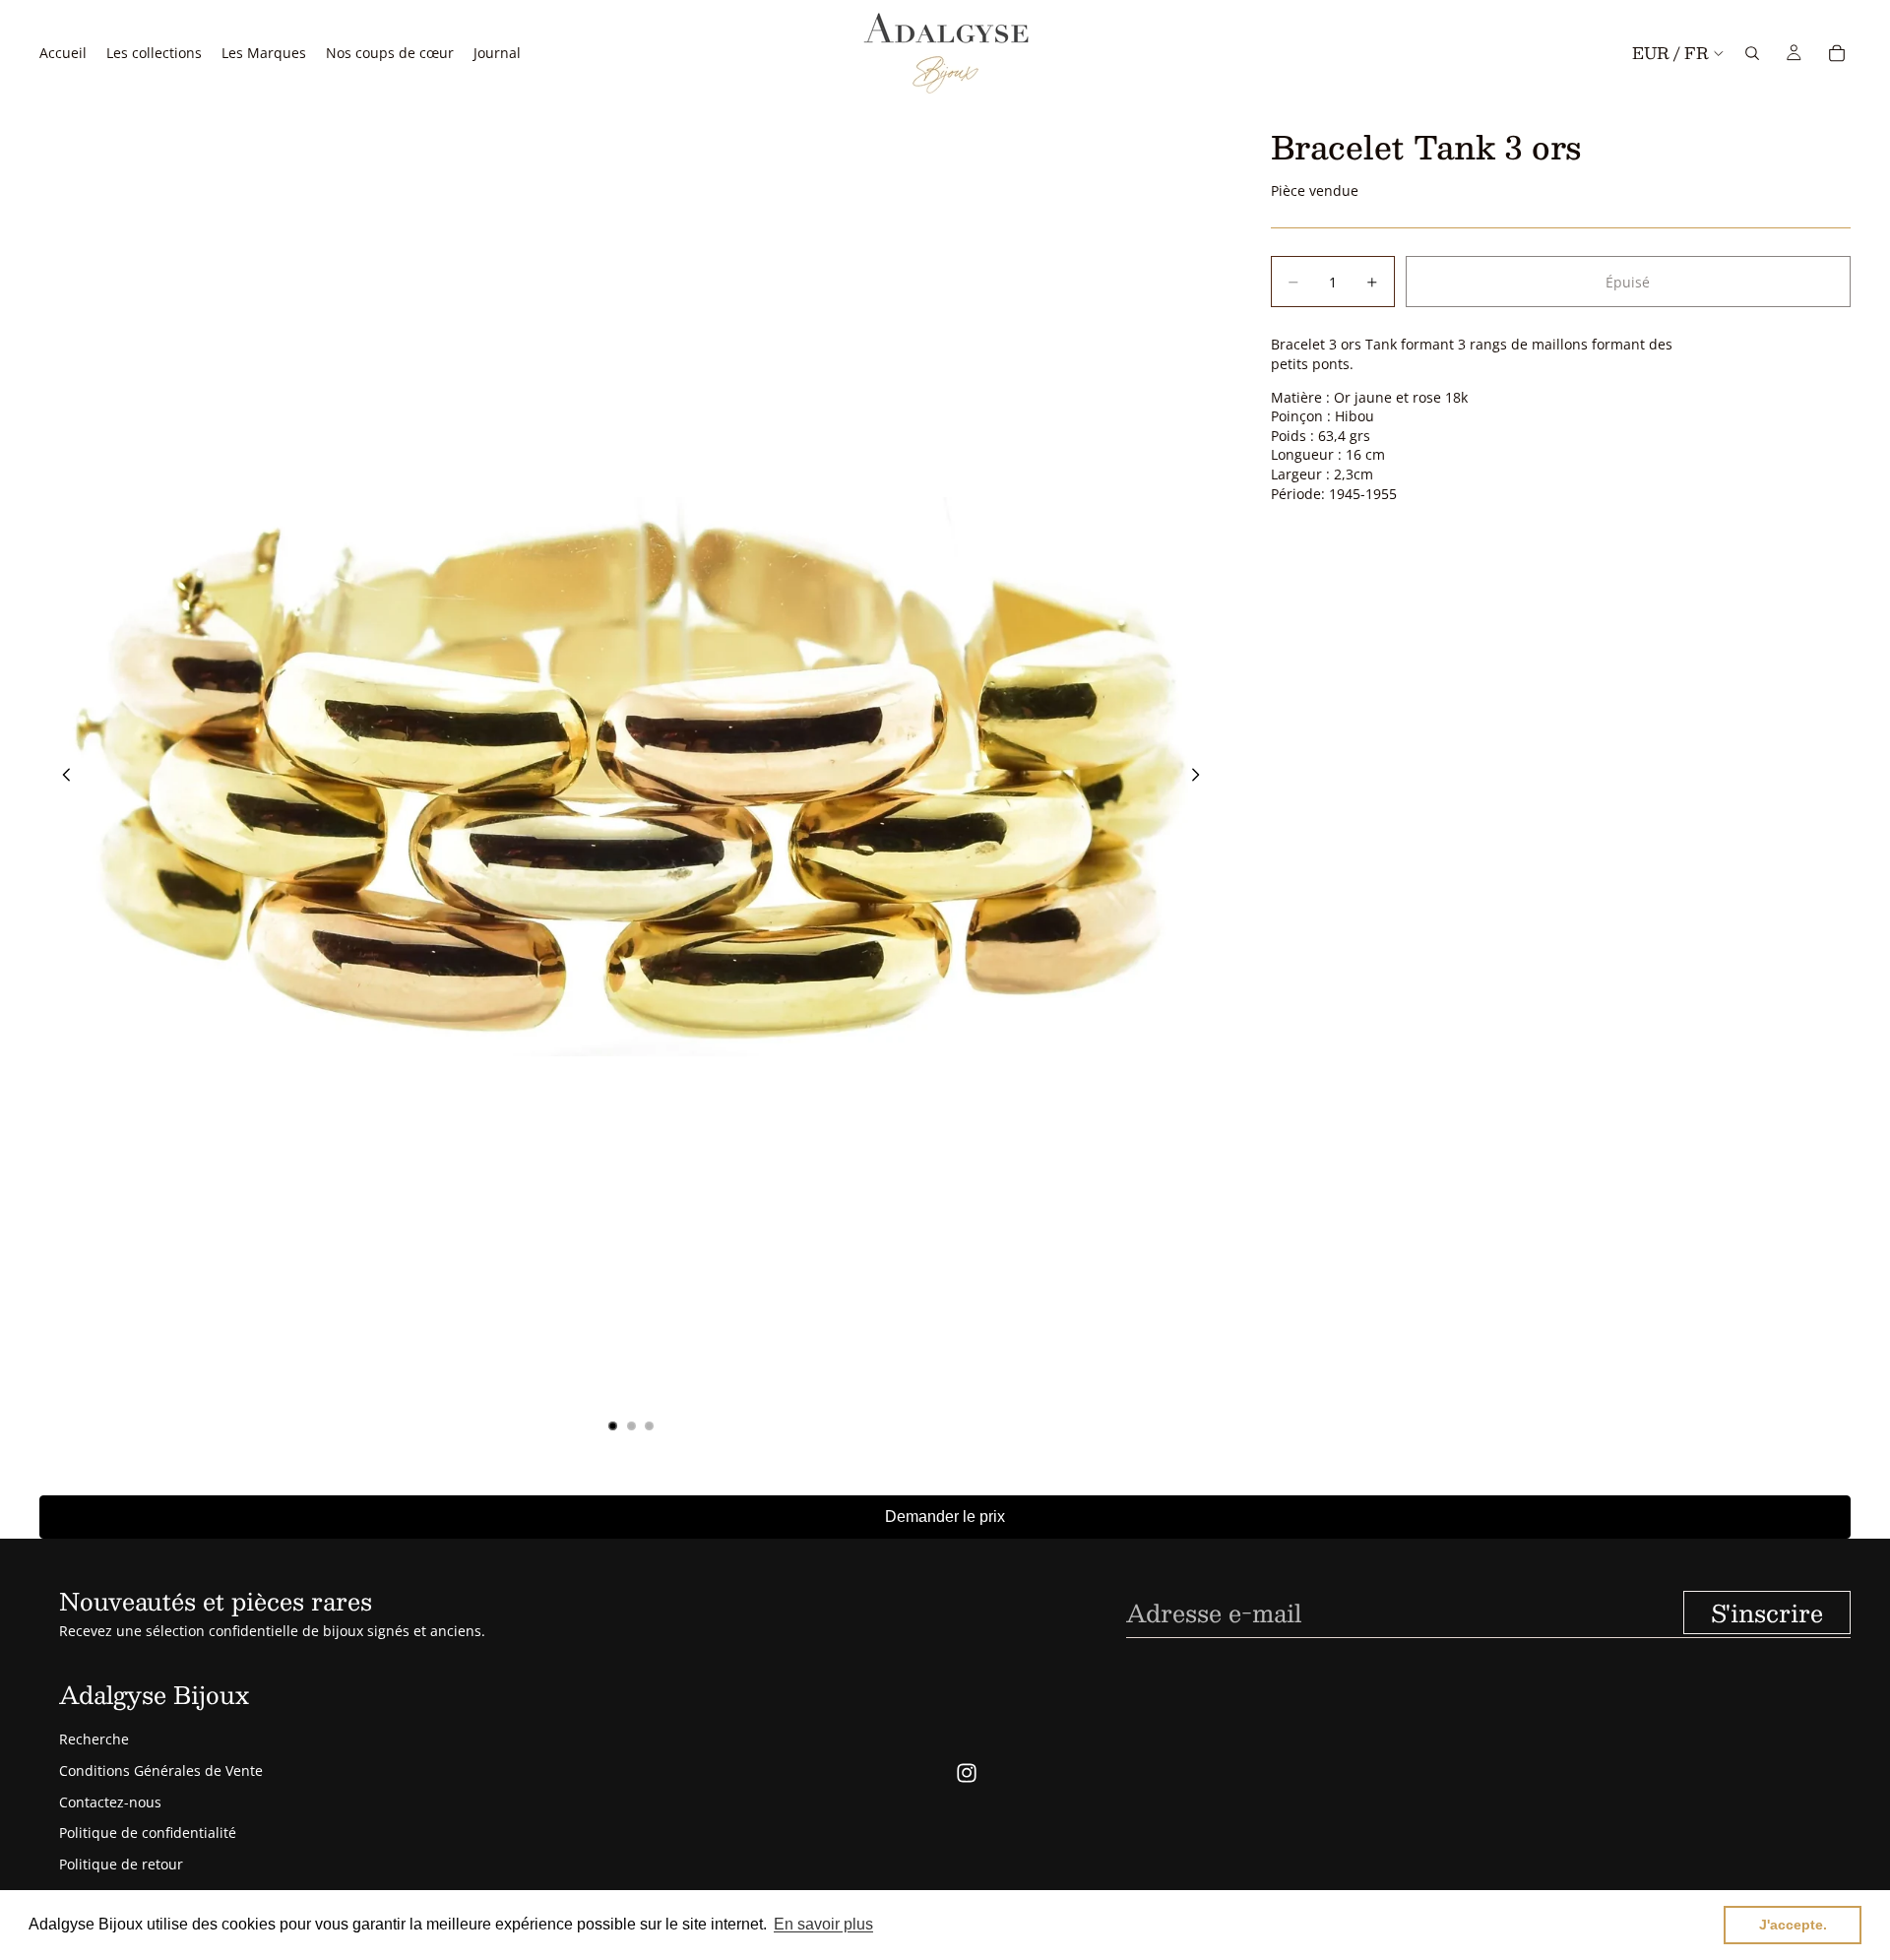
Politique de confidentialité (148, 1833)
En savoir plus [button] (823, 1924)
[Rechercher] (1752, 53)
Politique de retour (121, 1864)
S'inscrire (1767, 1612)
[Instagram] (967, 1773)
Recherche (94, 1739)
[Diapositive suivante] (1202, 777)
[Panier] (1837, 53)
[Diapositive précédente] (61, 777)
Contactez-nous (110, 1802)
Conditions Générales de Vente (161, 1770)
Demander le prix (945, 1517)
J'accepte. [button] (1793, 1925)
